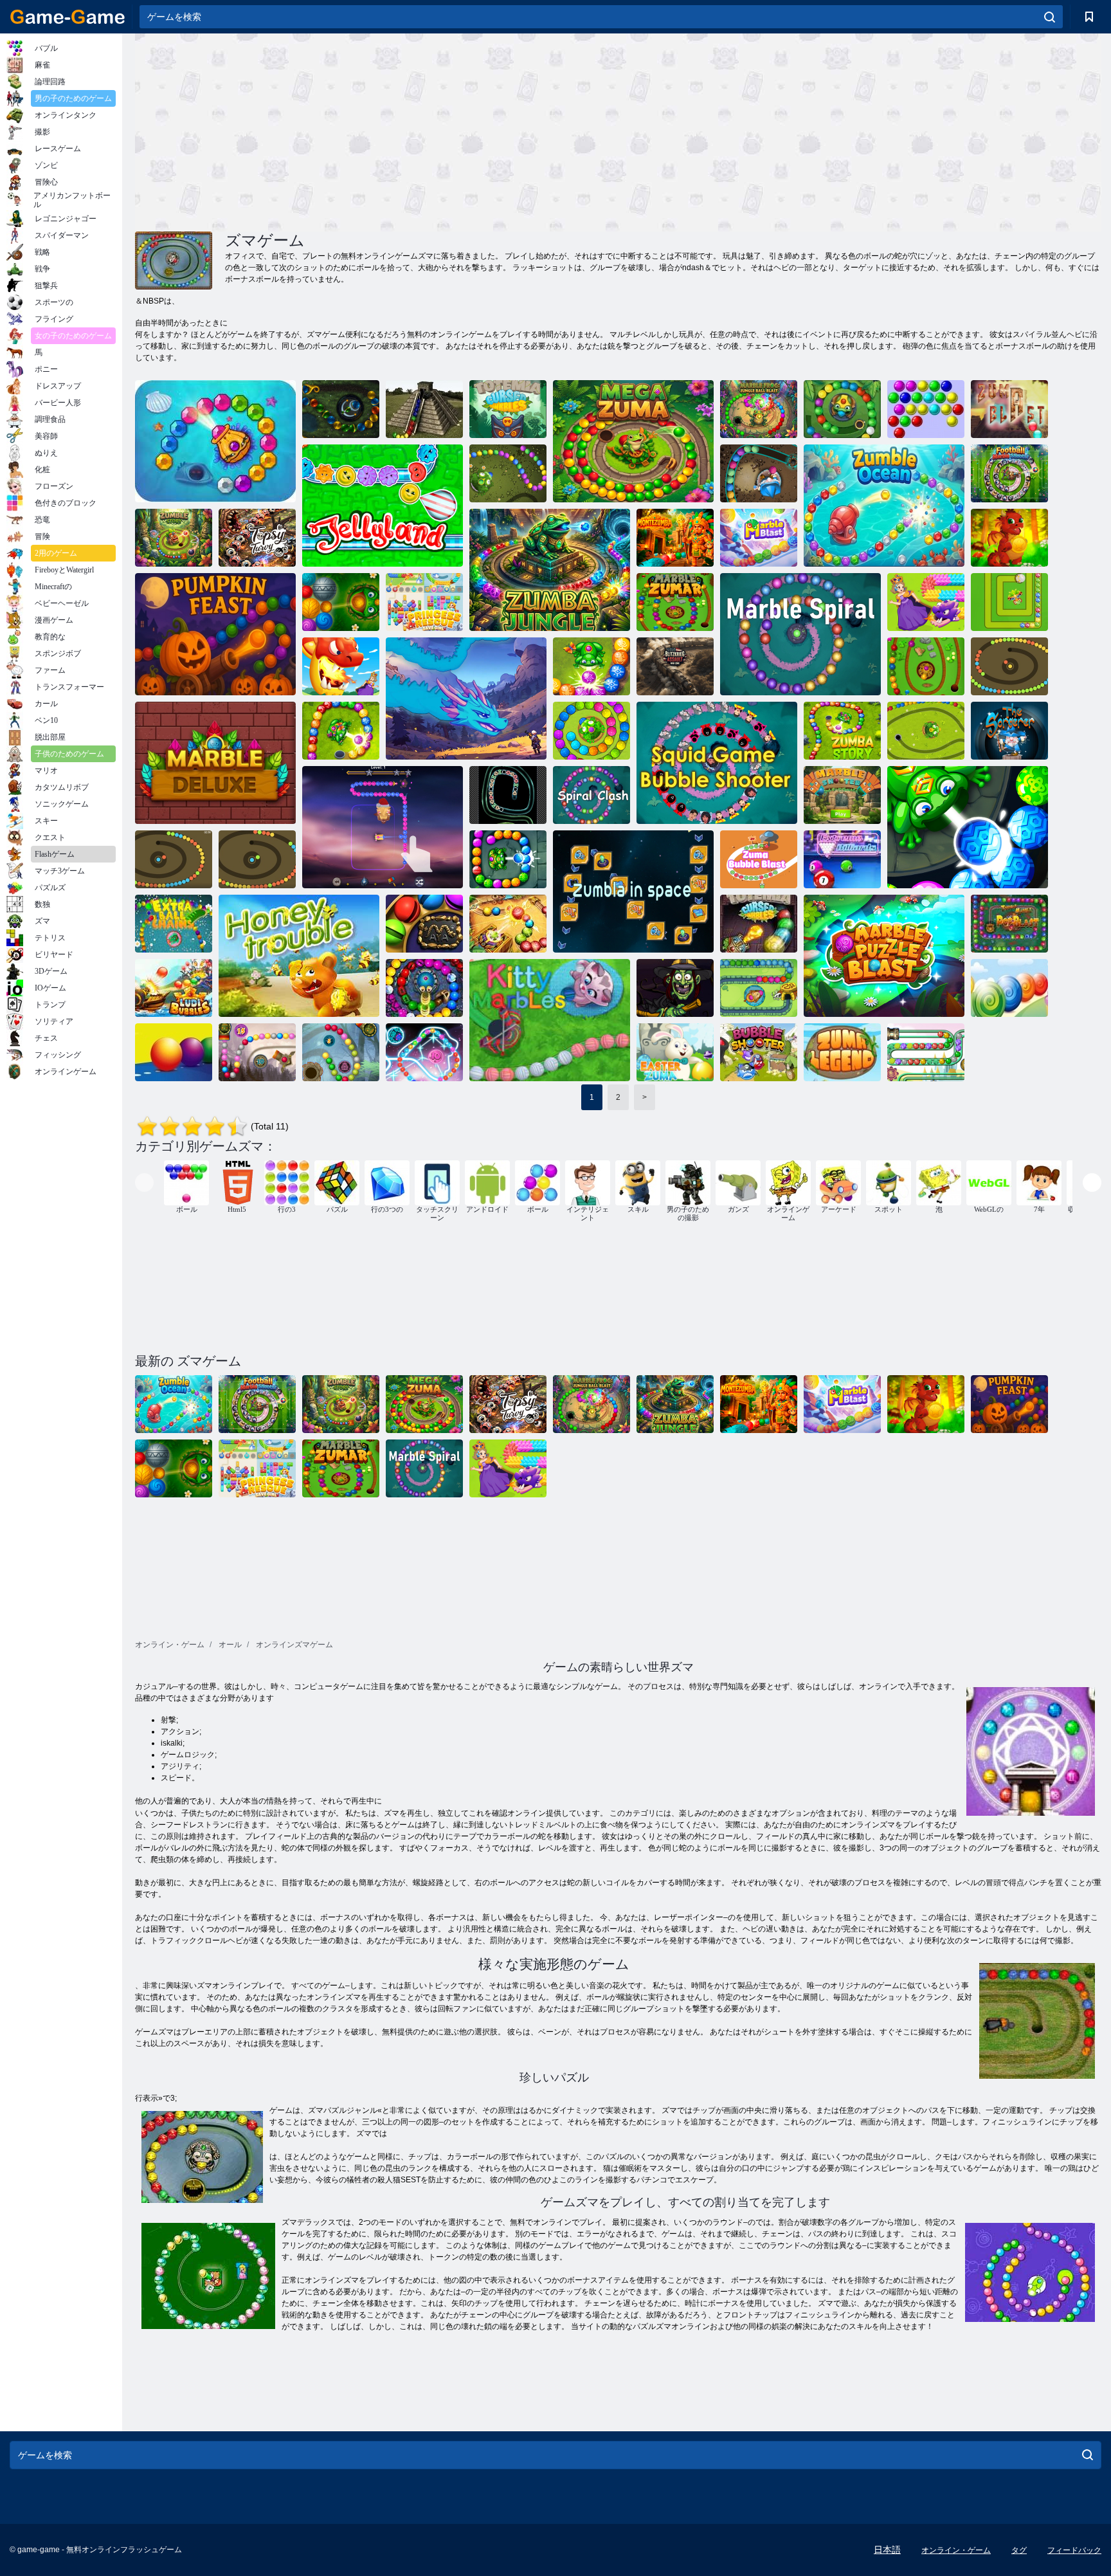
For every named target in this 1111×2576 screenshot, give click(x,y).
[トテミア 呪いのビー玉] (759, 924)
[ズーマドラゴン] (1009, 538)
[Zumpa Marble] (1009, 602)
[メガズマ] (633, 441)
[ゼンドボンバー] (1009, 731)
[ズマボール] (926, 1052)
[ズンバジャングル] (550, 570)
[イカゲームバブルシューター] (717, 763)
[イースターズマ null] (675, 1052)
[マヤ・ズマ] (424, 1052)
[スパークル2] (341, 409)
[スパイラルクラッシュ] (592, 795)
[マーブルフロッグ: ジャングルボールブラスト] (759, 409)
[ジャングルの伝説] (759, 988)
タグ (1019, 2550)
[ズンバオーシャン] (215, 441)
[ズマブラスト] (1009, 409)
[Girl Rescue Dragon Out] (926, 602)
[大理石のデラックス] (215, 763)
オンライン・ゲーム (956, 2550)
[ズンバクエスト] (968, 827)
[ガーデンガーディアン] (466, 699)
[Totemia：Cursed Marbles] (508, 409)
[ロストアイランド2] (257, 1052)
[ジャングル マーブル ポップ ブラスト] (1009, 924)
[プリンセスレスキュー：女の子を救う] (424, 602)
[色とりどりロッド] (174, 1052)
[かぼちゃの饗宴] (215, 634)
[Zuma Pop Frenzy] (1009, 666)
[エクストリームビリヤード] (842, 859)
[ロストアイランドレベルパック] (341, 1052)
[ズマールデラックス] (424, 988)
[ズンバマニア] (842, 409)
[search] (1050, 17)
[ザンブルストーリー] (174, 538)
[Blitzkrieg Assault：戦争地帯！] (675, 666)
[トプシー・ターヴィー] (257, 538)
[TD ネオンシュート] (508, 795)
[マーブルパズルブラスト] (884, 956)
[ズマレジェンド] (842, 1052)
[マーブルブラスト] (759, 538)
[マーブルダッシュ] (508, 924)
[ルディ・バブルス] (174, 988)
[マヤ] (424, 409)
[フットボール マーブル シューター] (1009, 473)
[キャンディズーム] (1009, 988)
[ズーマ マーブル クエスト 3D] (383, 827)
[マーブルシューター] (842, 795)
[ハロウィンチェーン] (675, 988)
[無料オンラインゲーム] (68, 17)
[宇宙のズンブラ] (633, 891)
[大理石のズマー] (675, 602)
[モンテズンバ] (675, 538)
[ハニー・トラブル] (299, 956)
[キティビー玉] (550, 1020)
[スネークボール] (257, 859)
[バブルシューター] (174, 859)
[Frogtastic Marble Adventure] (592, 731)
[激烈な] (508, 473)
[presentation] (144, 1183)
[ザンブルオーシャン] (884, 506)
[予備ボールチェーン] (174, 924)
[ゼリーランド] (383, 506)
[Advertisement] (377, 131)
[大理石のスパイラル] (800, 634)
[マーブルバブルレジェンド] (341, 602)
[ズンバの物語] (592, 666)
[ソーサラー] (759, 473)
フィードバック (1074, 2550)
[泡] (926, 409)
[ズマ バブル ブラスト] (759, 859)
